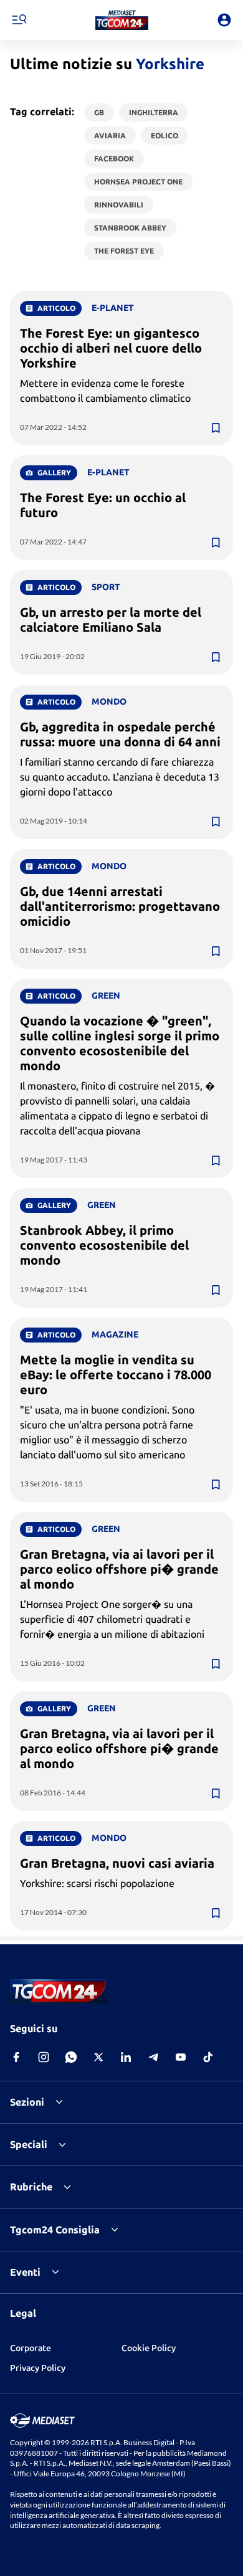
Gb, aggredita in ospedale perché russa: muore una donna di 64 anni (120, 734)
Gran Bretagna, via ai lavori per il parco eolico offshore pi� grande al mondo (119, 1569)
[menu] (19, 20)
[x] (98, 2057)
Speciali (29, 2144)
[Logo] (122, 20)
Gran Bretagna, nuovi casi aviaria (117, 1863)
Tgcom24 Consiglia (55, 2230)
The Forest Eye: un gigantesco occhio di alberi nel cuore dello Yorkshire (111, 348)
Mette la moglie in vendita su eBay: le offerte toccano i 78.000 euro (116, 1375)
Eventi (25, 2272)
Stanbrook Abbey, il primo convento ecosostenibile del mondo (104, 1245)
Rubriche (31, 2187)
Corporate (31, 2348)
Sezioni (27, 2102)
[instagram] (44, 2057)
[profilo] (224, 20)
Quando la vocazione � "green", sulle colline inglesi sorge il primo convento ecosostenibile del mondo (120, 1043)
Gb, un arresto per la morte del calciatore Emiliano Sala (111, 620)
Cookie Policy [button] (149, 2348)
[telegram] (153, 2057)
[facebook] (16, 2057)
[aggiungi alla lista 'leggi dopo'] (216, 428)
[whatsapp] (71, 2057)
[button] (122, 20)
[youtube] (181, 2057)
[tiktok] (208, 2057)
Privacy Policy (38, 2368)
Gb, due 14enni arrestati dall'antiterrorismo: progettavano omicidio (120, 906)
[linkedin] (126, 2057)
